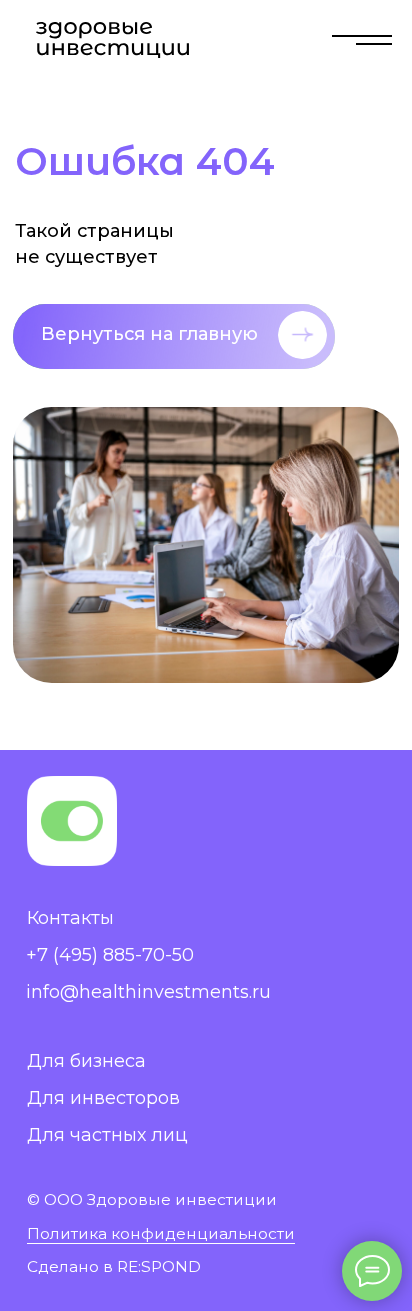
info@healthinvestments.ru (148, 992)
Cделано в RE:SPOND (114, 1266)
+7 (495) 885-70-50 (110, 955)
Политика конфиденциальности (161, 1233)
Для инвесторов (103, 1098)
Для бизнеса (86, 1061)
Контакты (70, 918)
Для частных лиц (107, 1135)
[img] (362, 40)
